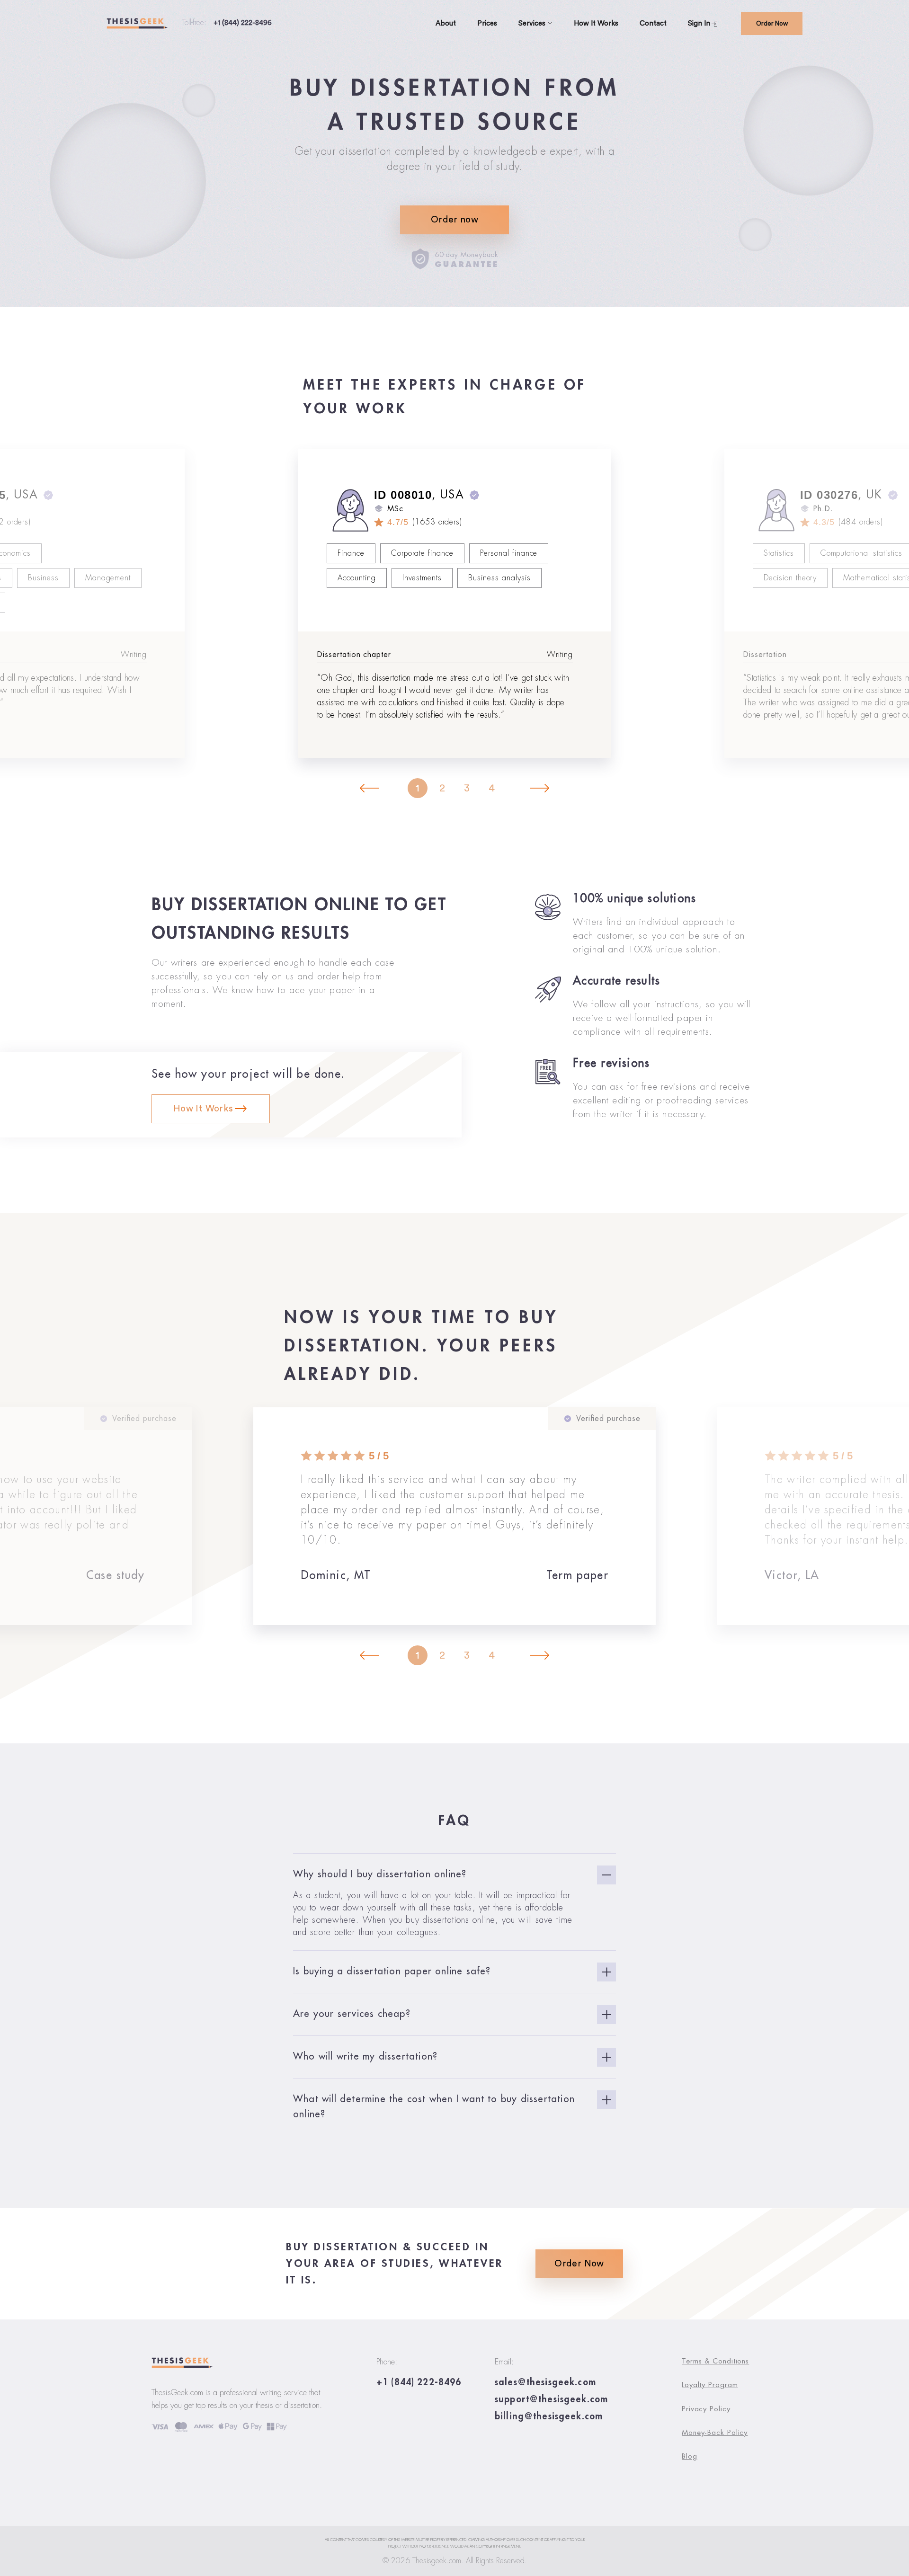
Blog (690, 2456)
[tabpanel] (454, 603)
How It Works (596, 23)
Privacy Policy (706, 2409)
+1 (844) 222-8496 (243, 23)
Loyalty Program (710, 2385)
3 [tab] (467, 788)
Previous (369, 789)
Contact (653, 23)
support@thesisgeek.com (551, 2399)
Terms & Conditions (715, 2361)
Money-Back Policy (715, 2433)
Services (533, 23)
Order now (454, 220)
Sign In (699, 23)
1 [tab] (418, 788)
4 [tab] (492, 788)
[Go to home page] (144, 24)
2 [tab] (442, 788)
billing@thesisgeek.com (549, 2416)
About (446, 23)
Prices (487, 23)
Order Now (772, 23)
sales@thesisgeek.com (545, 2382)
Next (540, 789)
